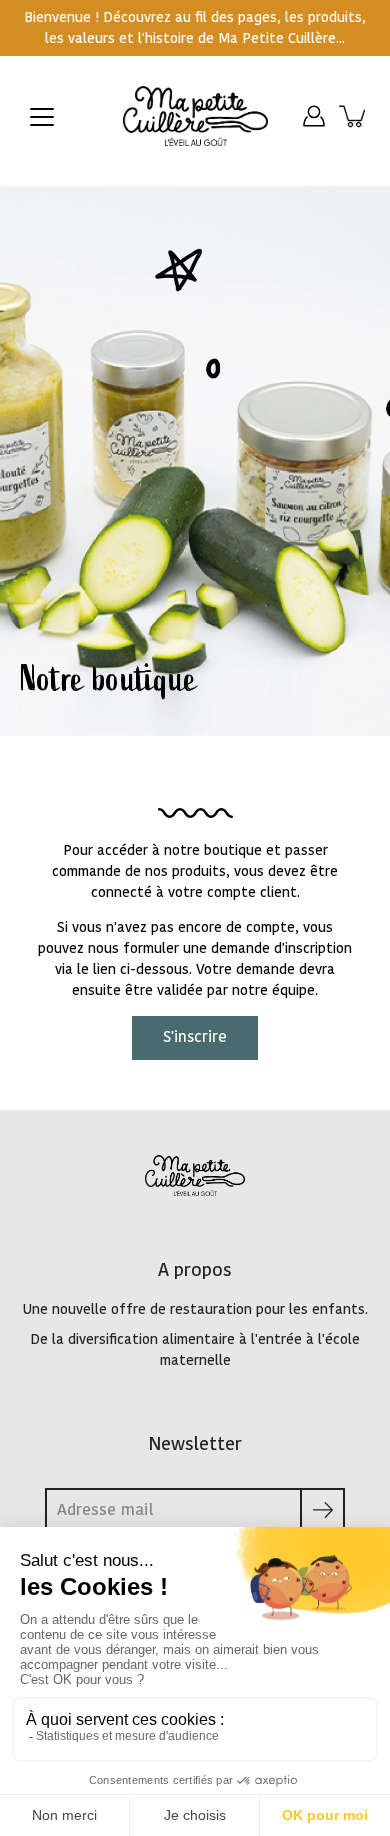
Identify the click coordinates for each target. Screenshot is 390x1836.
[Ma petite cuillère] (195, 116)
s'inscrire (195, 1037)
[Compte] (314, 116)
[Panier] (354, 116)
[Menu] (42, 117)
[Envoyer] (322, 1510)
